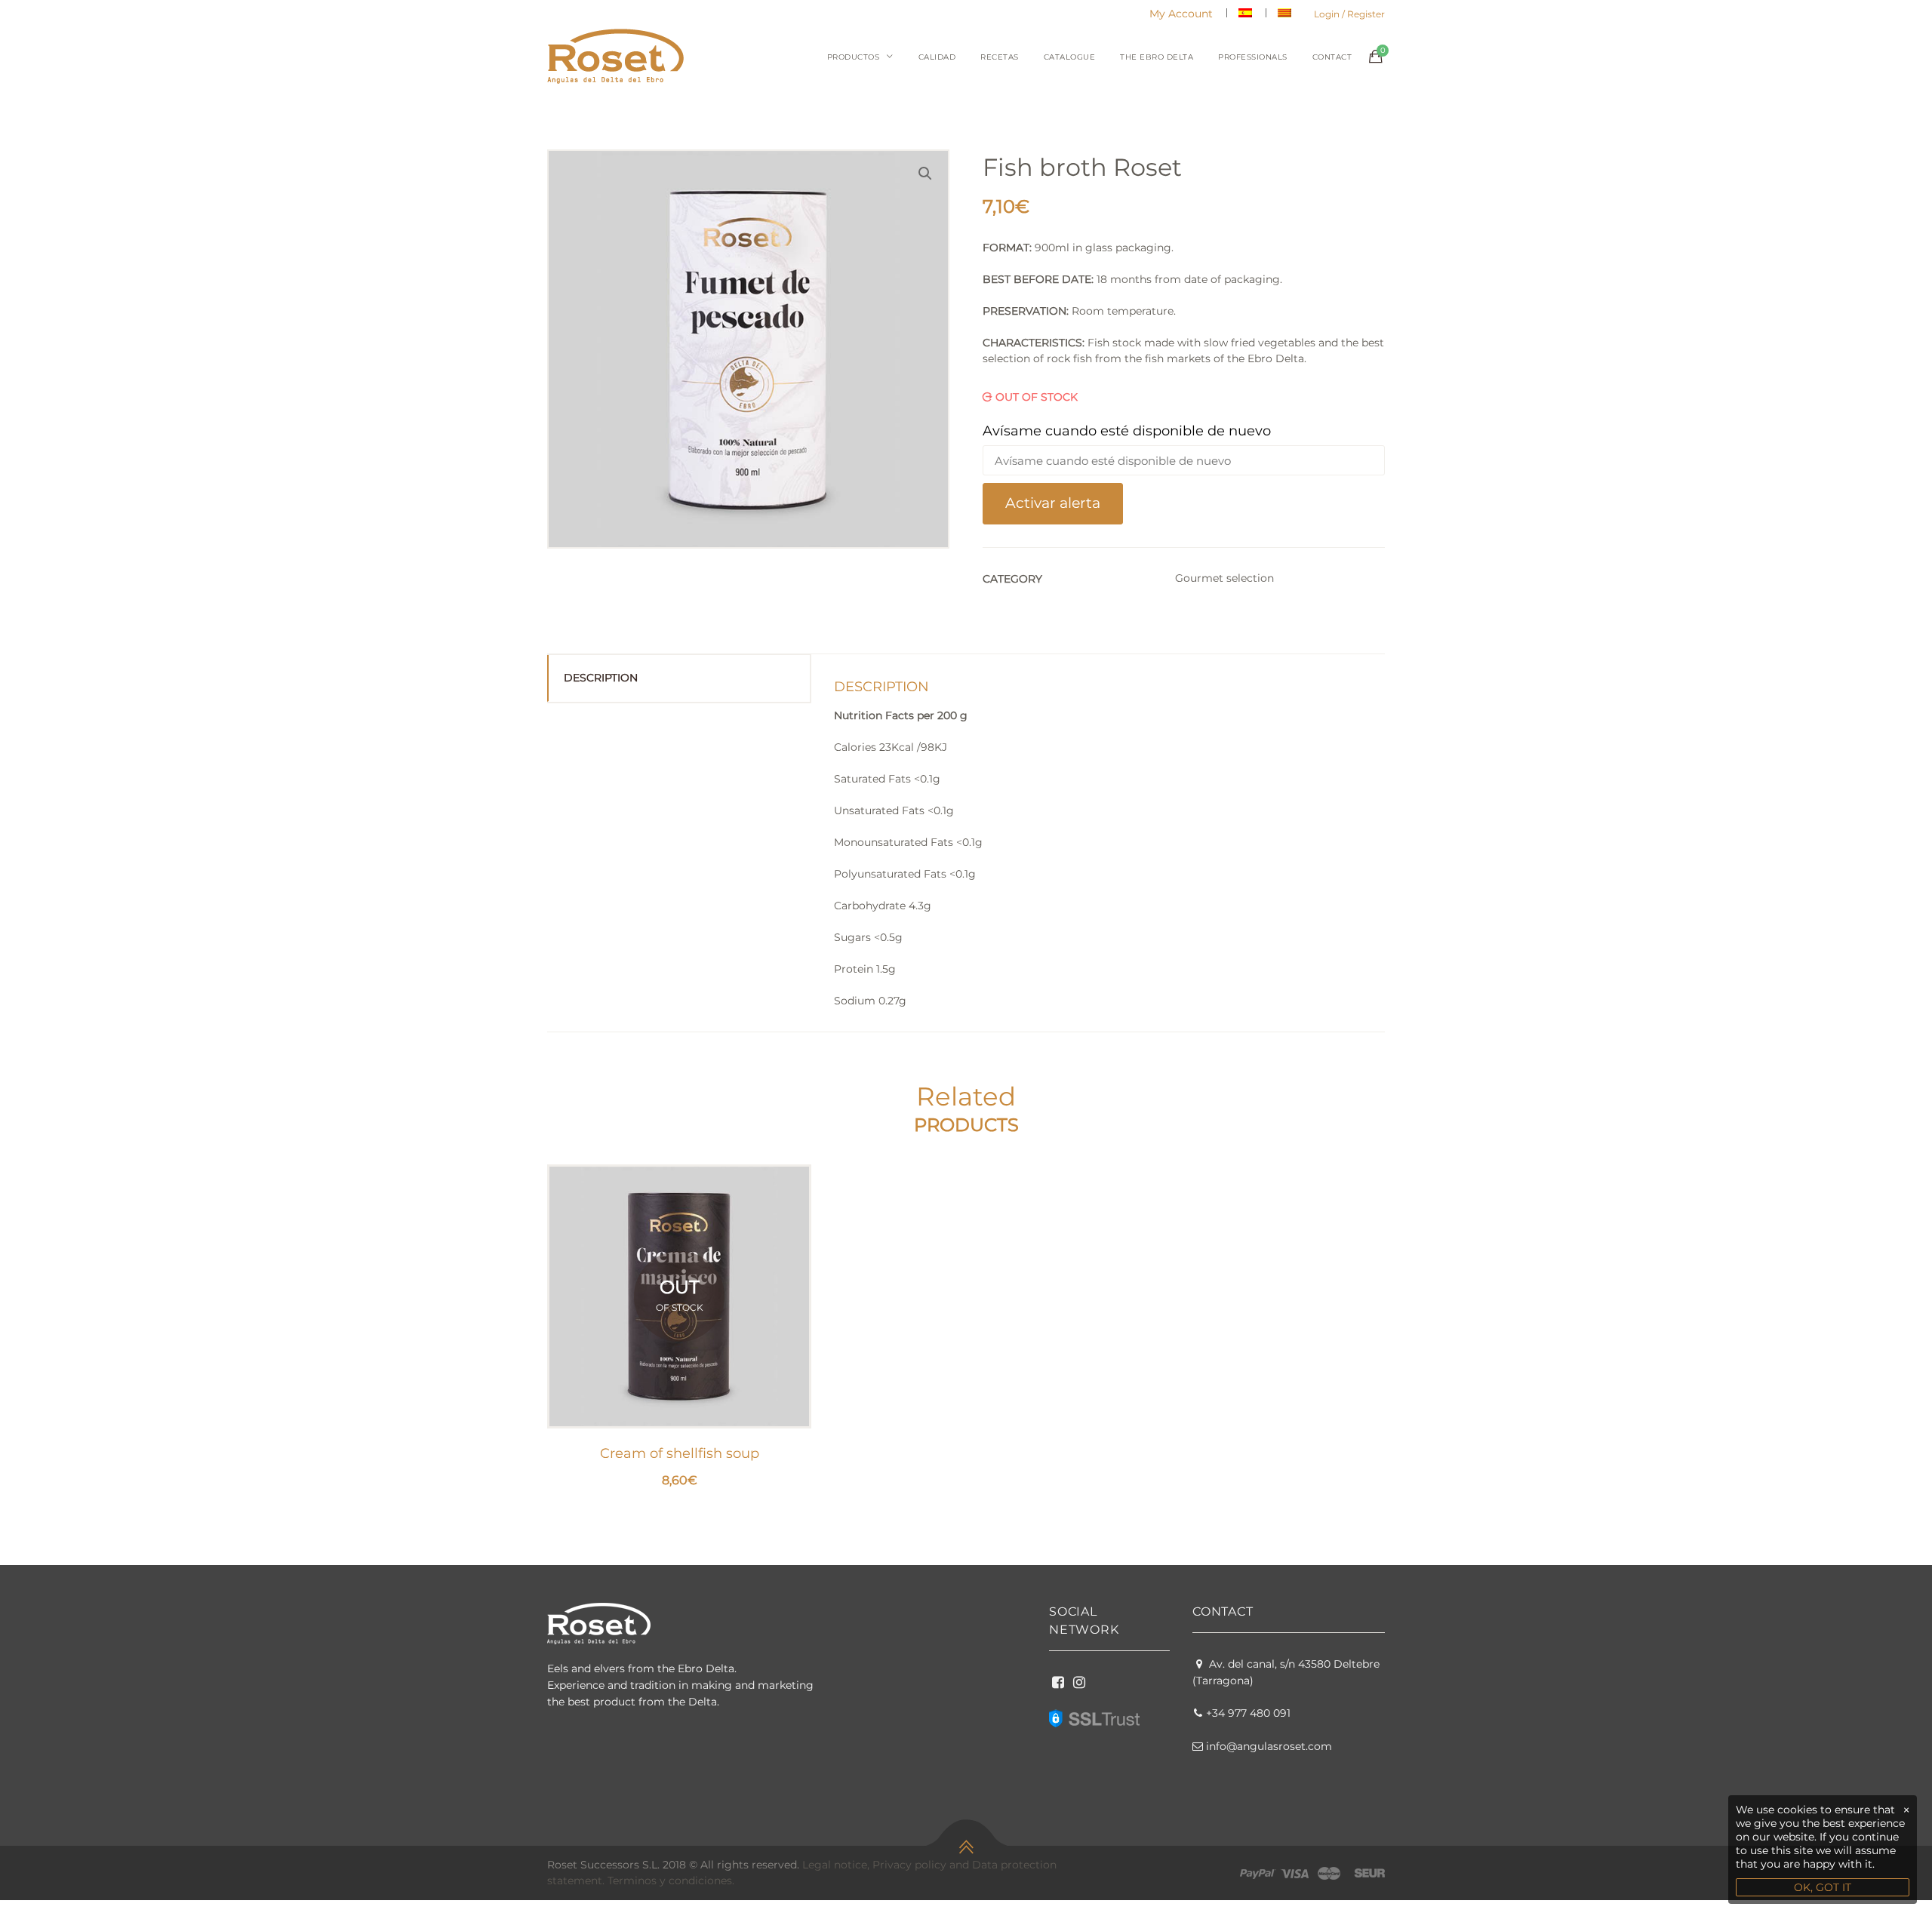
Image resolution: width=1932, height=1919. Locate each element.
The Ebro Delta (1157, 57)
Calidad (937, 57)
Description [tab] (601, 678)
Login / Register (1349, 14)
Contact (1332, 57)
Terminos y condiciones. (671, 1881)
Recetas (1000, 57)
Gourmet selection (1224, 578)
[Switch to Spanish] (1245, 13)
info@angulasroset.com (1269, 1746)
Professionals (1253, 57)
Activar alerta (1053, 503)
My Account (1181, 14)
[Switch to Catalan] (1284, 13)
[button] (925, 174)
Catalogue (1070, 57)
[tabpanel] (679, 1327)
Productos (854, 57)
